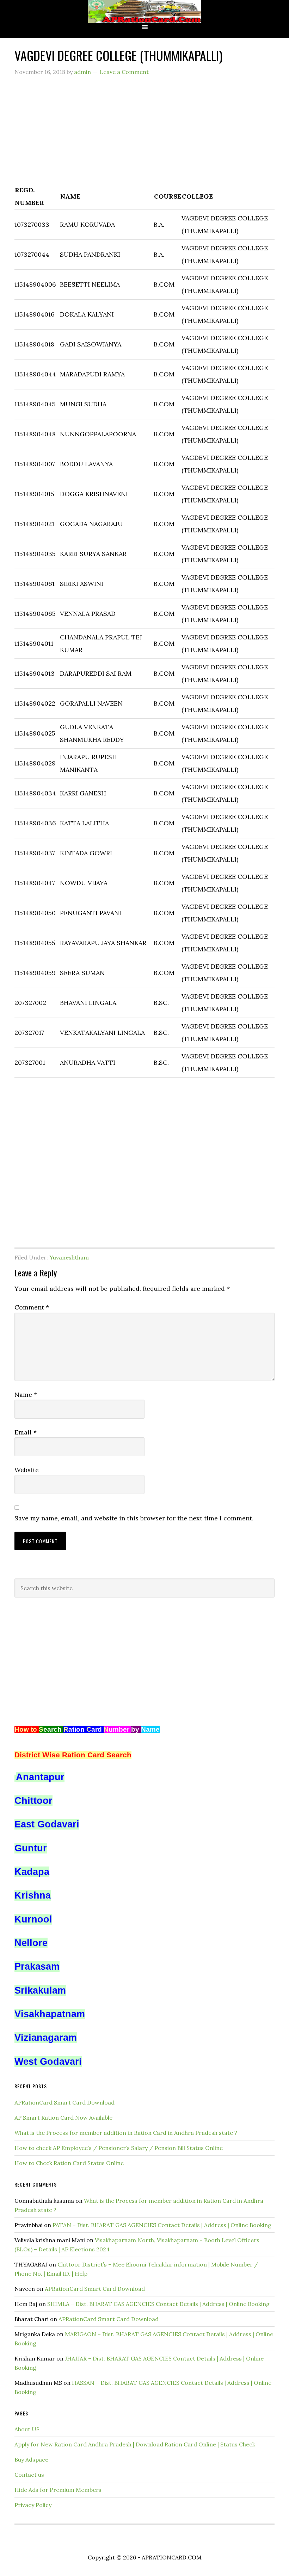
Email (26, 1432)
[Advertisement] (144, 134)
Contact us (29, 2475)
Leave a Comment (124, 72)
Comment (32, 1307)
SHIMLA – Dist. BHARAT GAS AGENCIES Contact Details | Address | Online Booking (158, 2304)
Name (26, 1395)
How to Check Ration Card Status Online (69, 2163)
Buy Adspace (31, 2459)
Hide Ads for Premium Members (58, 2490)
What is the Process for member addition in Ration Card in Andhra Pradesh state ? (126, 2133)
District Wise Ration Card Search (73, 1755)
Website (27, 1470)
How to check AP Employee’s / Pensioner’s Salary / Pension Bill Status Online (119, 2148)
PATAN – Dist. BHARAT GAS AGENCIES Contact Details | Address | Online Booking (162, 2225)
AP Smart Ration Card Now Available (63, 2118)
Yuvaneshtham (69, 1257)
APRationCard (144, 11)
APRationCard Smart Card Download (64, 2102)
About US (27, 2429)
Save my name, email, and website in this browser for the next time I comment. (134, 1518)
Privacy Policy (33, 2505)
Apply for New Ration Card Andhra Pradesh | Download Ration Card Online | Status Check (135, 2444)
